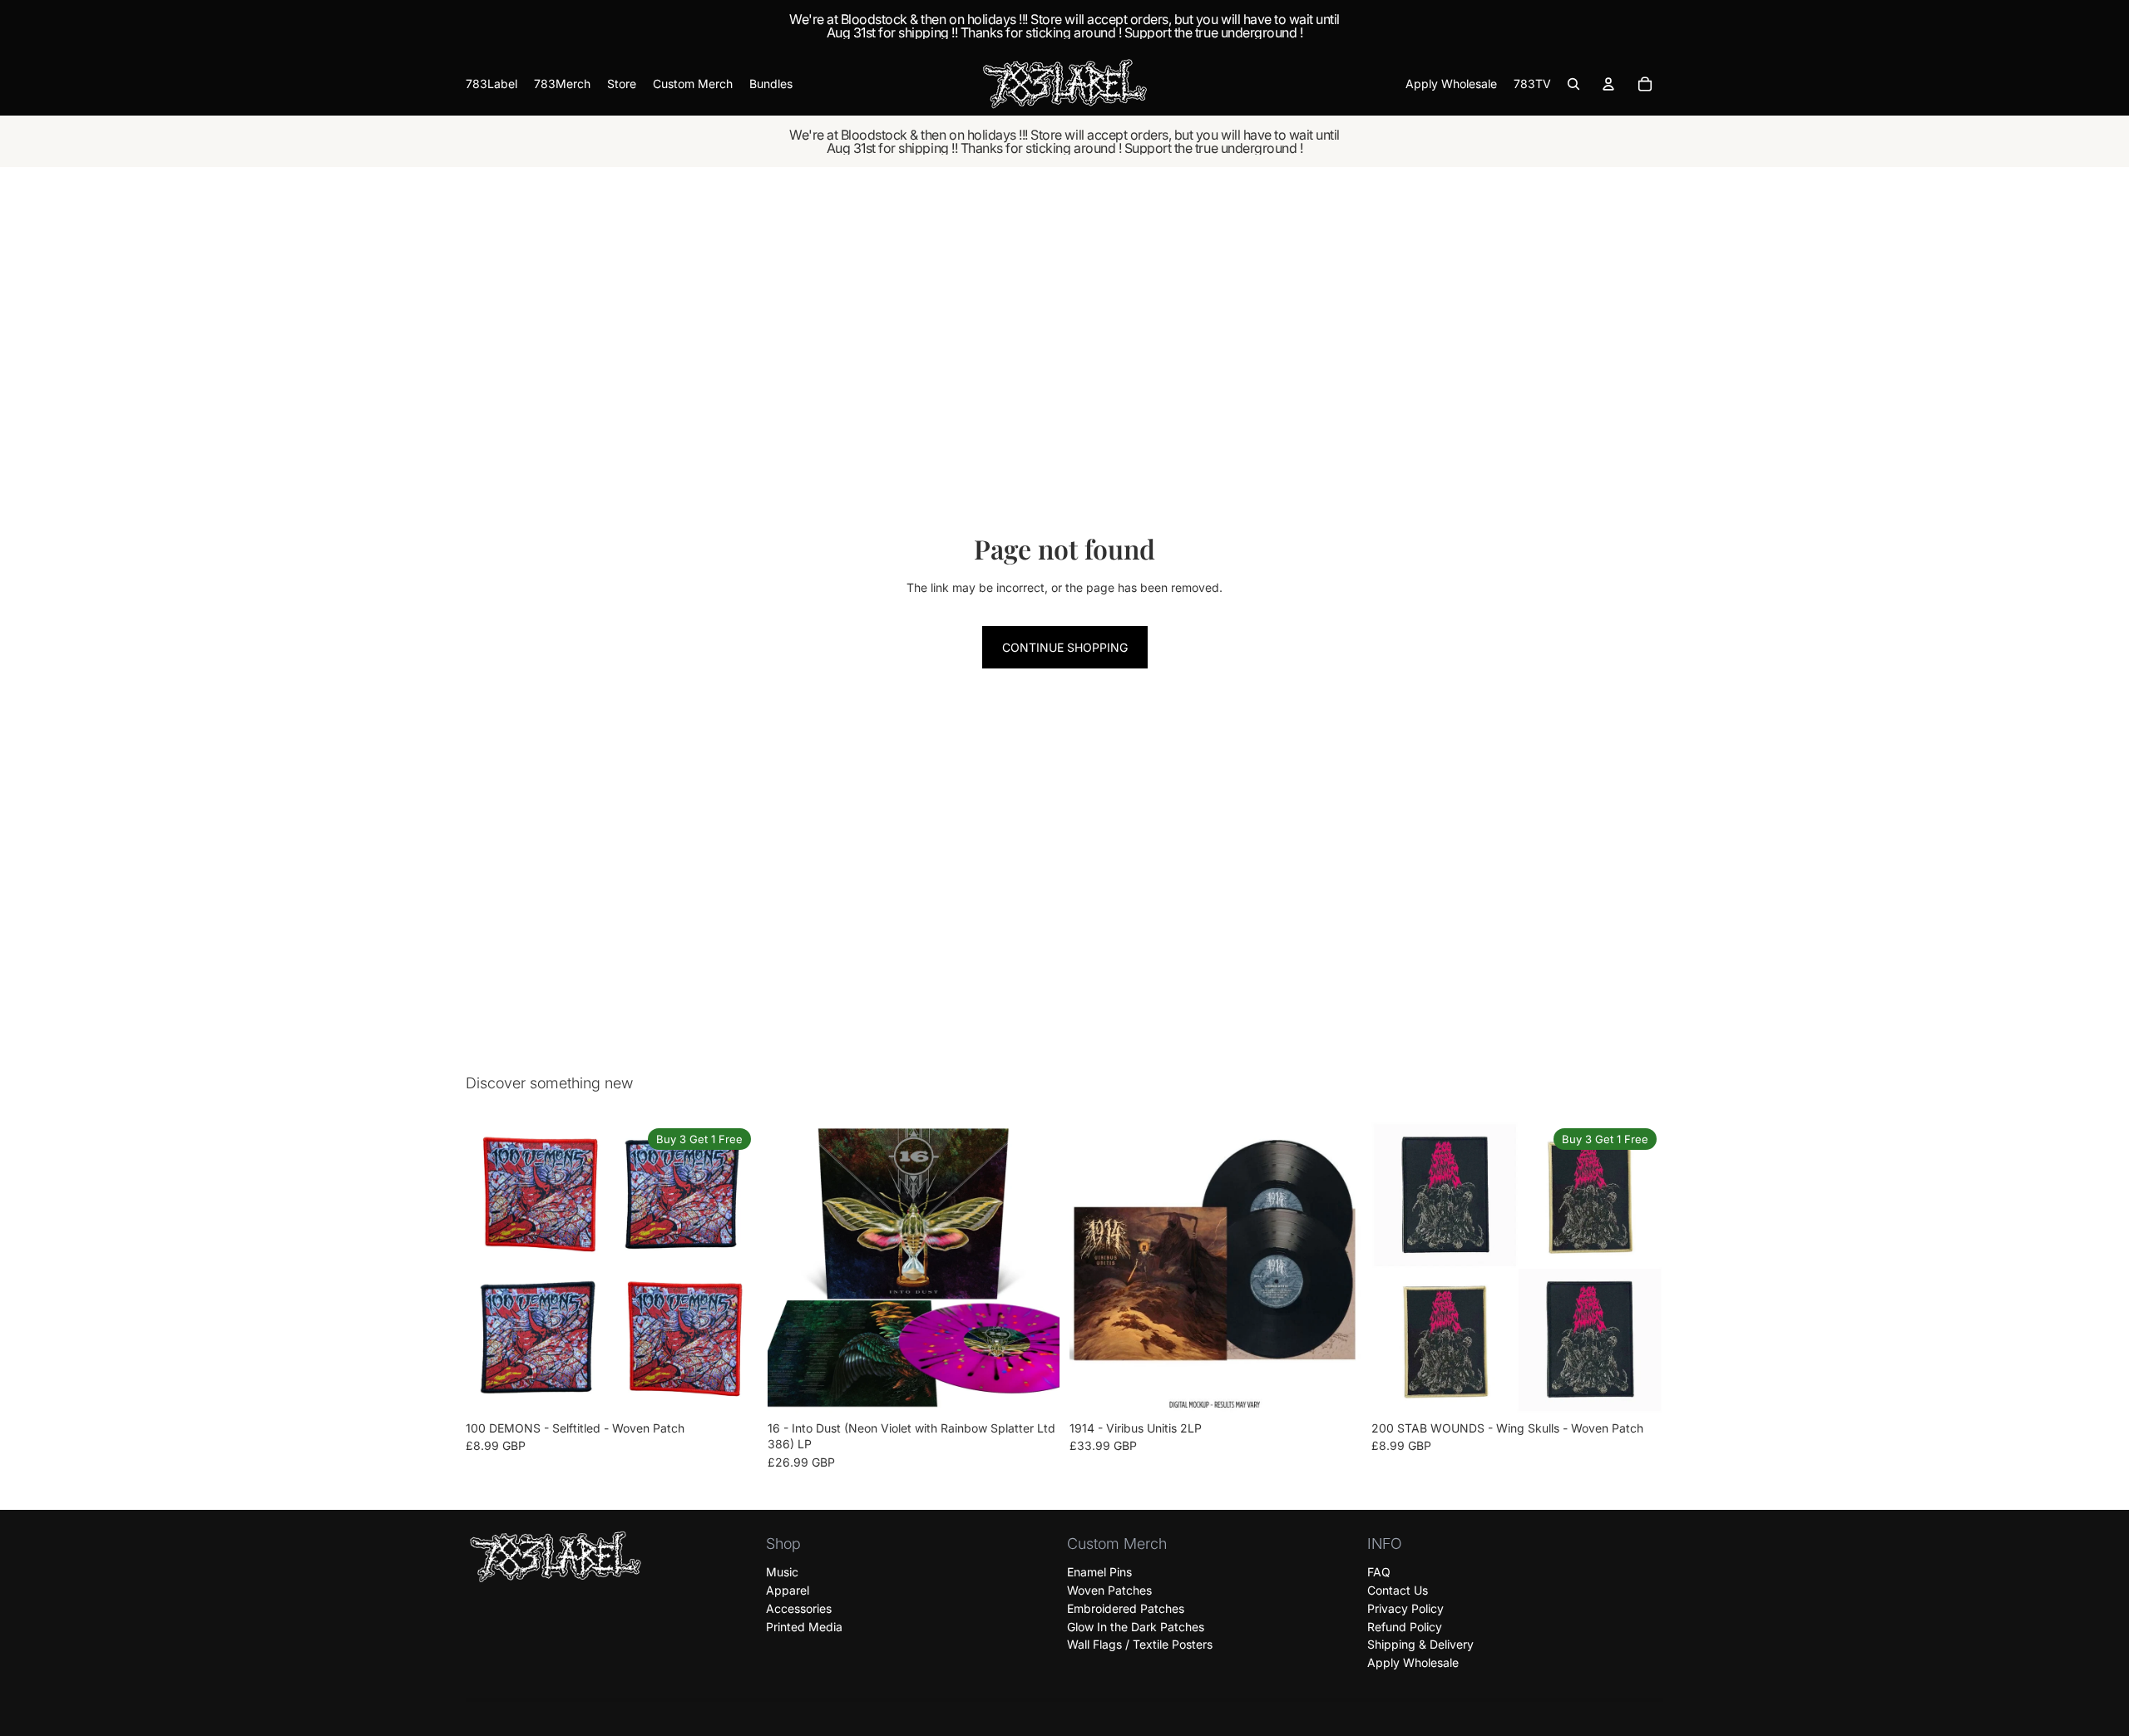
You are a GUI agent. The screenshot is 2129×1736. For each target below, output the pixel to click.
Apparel (788, 1590)
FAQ (1379, 1572)
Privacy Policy (1405, 1608)
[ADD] (1034, 1388)
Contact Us (1398, 1590)
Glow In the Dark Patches (1136, 1626)
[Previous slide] (491, 1267)
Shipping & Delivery (1420, 1644)
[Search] (1573, 84)
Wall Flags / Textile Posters (1140, 1644)
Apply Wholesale (1413, 1662)
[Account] (1608, 84)
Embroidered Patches (1126, 1608)
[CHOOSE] (732, 1388)
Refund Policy (1405, 1626)
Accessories (799, 1608)
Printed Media (804, 1626)
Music (782, 1572)
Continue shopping (1065, 647)
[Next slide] (733, 1267)
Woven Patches (1109, 1590)
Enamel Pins (1099, 1572)
